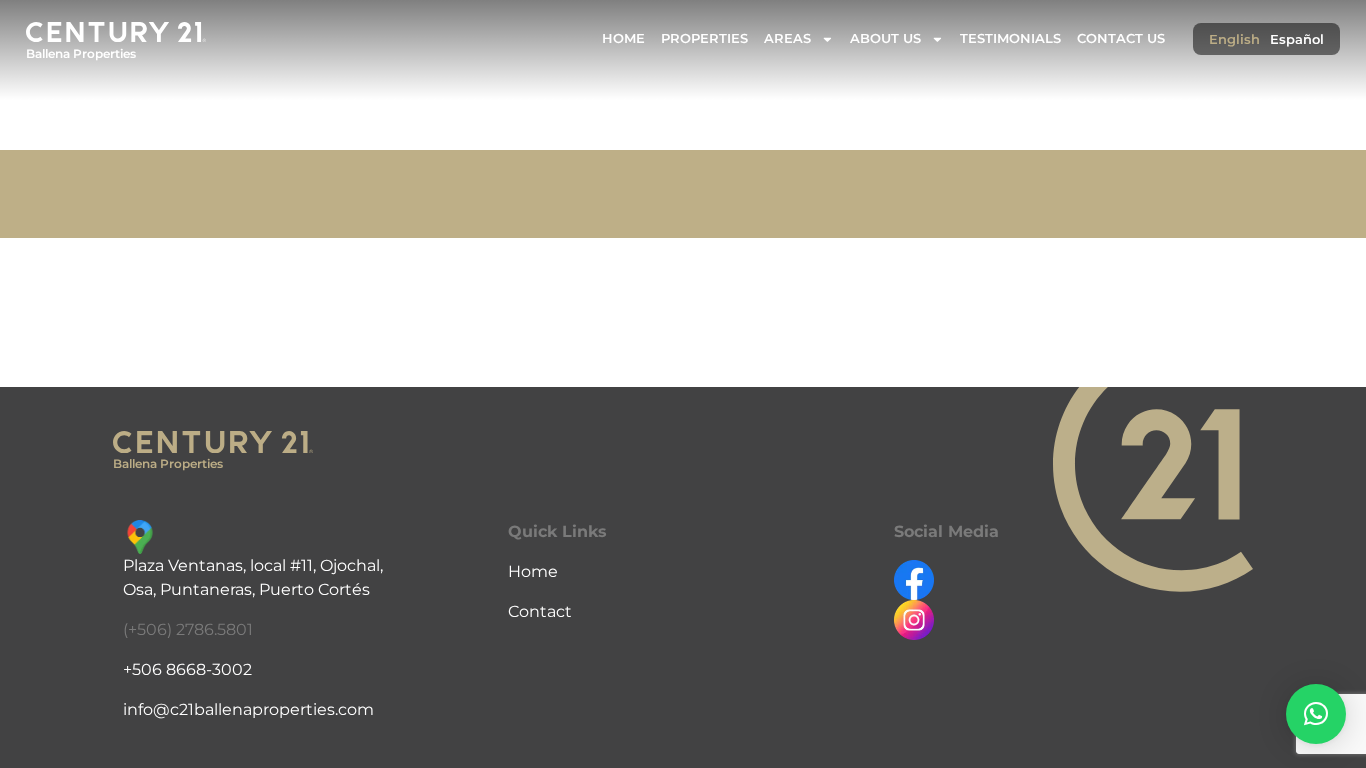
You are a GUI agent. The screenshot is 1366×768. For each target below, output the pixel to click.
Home (623, 38)
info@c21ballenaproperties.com (248, 709)
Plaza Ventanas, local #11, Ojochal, (253, 565)
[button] (1316, 714)
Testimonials (1010, 38)
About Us (885, 38)
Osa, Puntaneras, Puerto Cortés (246, 589)
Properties (704, 38)
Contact (540, 611)
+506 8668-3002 (187, 669)
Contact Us (1121, 38)
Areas (787, 38)
